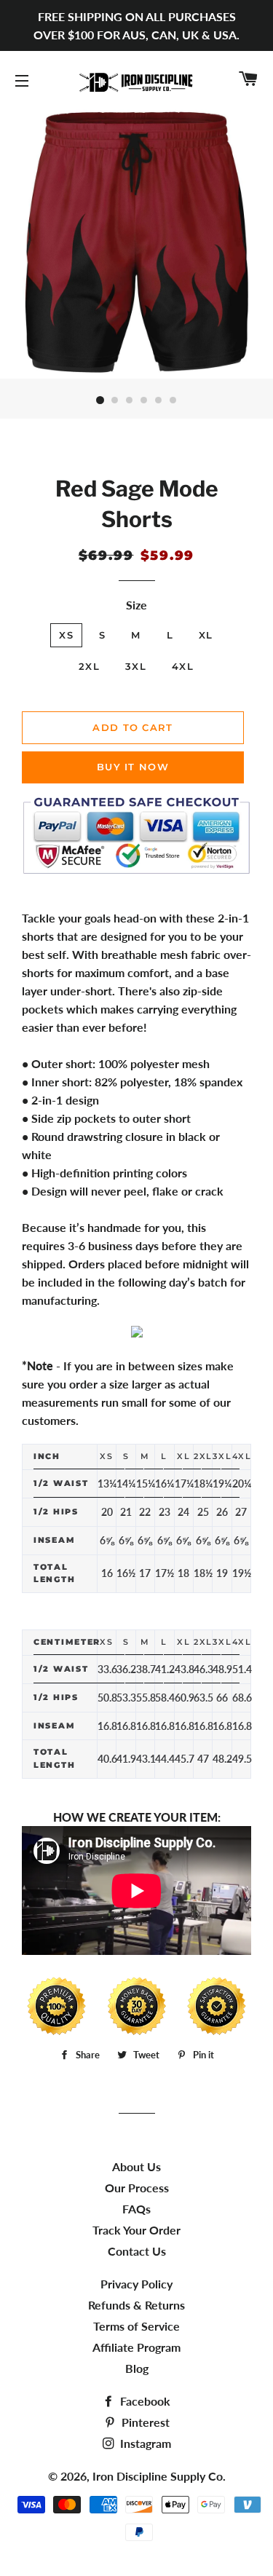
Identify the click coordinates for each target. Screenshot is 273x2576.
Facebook (144, 2401)
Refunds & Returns (136, 2305)
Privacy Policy (136, 2284)
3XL (136, 666)
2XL (89, 666)
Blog (137, 2368)
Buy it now (133, 767)
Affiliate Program (136, 2347)
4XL (183, 666)
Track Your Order (136, 2230)
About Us (136, 2166)
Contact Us (137, 2251)
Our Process (137, 2188)
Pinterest (144, 2422)
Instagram (144, 2443)
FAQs (136, 2209)
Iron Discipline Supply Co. (159, 2476)
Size (136, 605)
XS (66, 635)
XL (206, 635)
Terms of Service (136, 2326)
